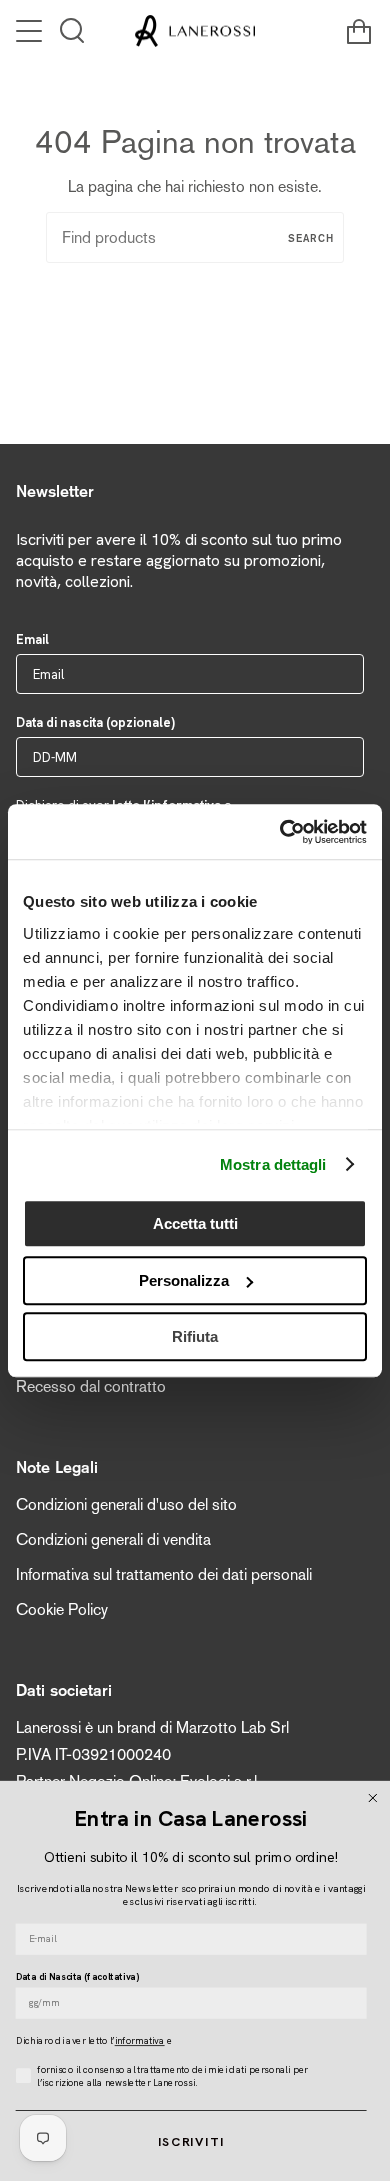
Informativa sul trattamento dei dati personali (164, 1574)
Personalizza (184, 1280)
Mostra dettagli (273, 1164)
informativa (140, 2041)
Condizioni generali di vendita (113, 1539)
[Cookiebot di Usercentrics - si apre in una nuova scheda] (280, 832)
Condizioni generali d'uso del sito (126, 1504)
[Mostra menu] (31, 31)
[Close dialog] (372, 1798)
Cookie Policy (62, 1609)
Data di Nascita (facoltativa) (77, 1976)
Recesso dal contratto (91, 1386)
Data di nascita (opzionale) (95, 722)
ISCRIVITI (191, 2141)
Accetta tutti (195, 1223)
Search (311, 238)
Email (32, 639)
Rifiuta (195, 1336)
